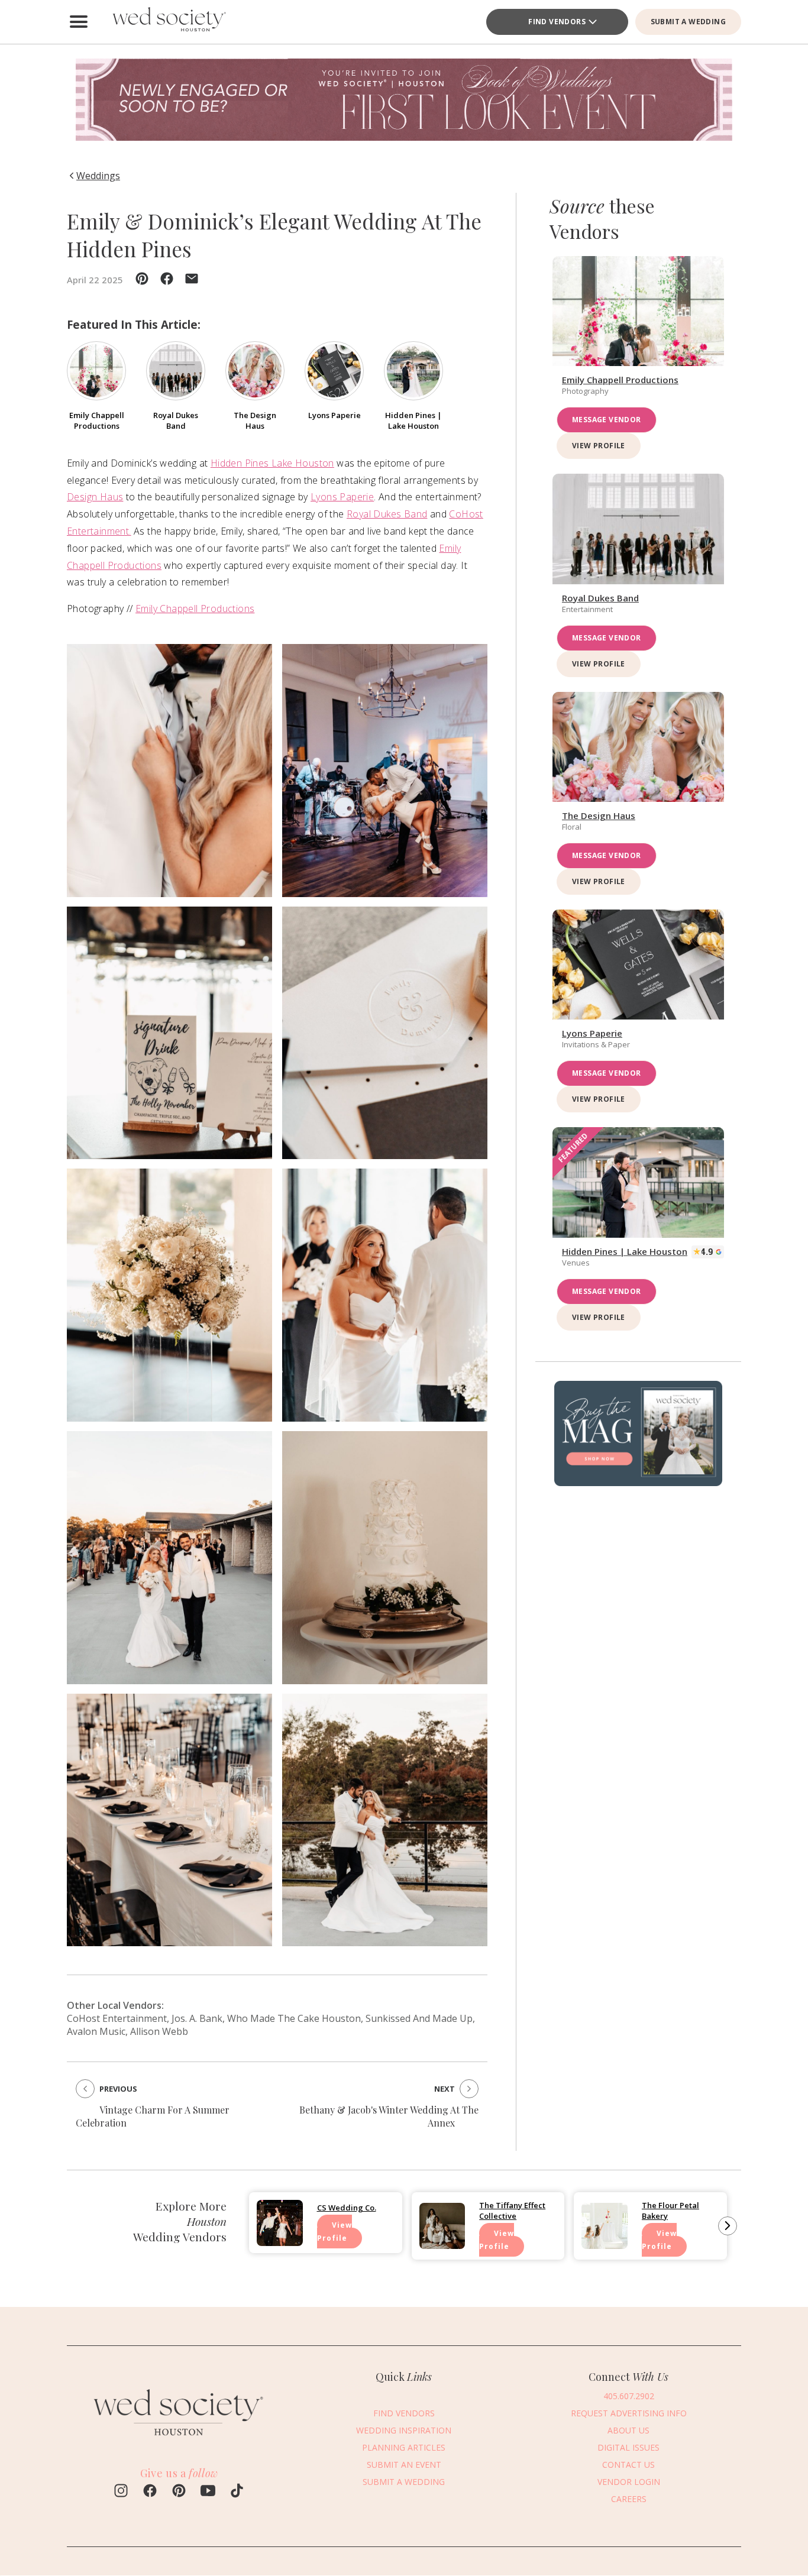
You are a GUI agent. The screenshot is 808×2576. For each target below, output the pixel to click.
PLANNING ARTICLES (404, 2447)
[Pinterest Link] (179, 2492)
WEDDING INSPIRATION (404, 2430)
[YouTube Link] (208, 2492)
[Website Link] (179, 2442)
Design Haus (95, 497)
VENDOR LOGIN (629, 2482)
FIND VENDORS (404, 2413)
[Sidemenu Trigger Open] (79, 22)
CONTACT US (628, 2465)
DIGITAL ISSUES (628, 2447)
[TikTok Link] (237, 2492)
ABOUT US (628, 2430)
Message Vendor (607, 420)
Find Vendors (557, 22)
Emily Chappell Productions (195, 609)
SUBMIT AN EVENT (404, 2465)
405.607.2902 (629, 2396)
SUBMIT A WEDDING (688, 22)
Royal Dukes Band (387, 514)
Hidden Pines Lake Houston (272, 463)
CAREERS (629, 2499)
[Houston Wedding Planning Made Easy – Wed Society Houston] (167, 22)
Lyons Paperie (342, 497)
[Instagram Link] (121, 2492)
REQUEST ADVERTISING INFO (629, 2413)
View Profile (599, 446)
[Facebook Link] (150, 2492)
